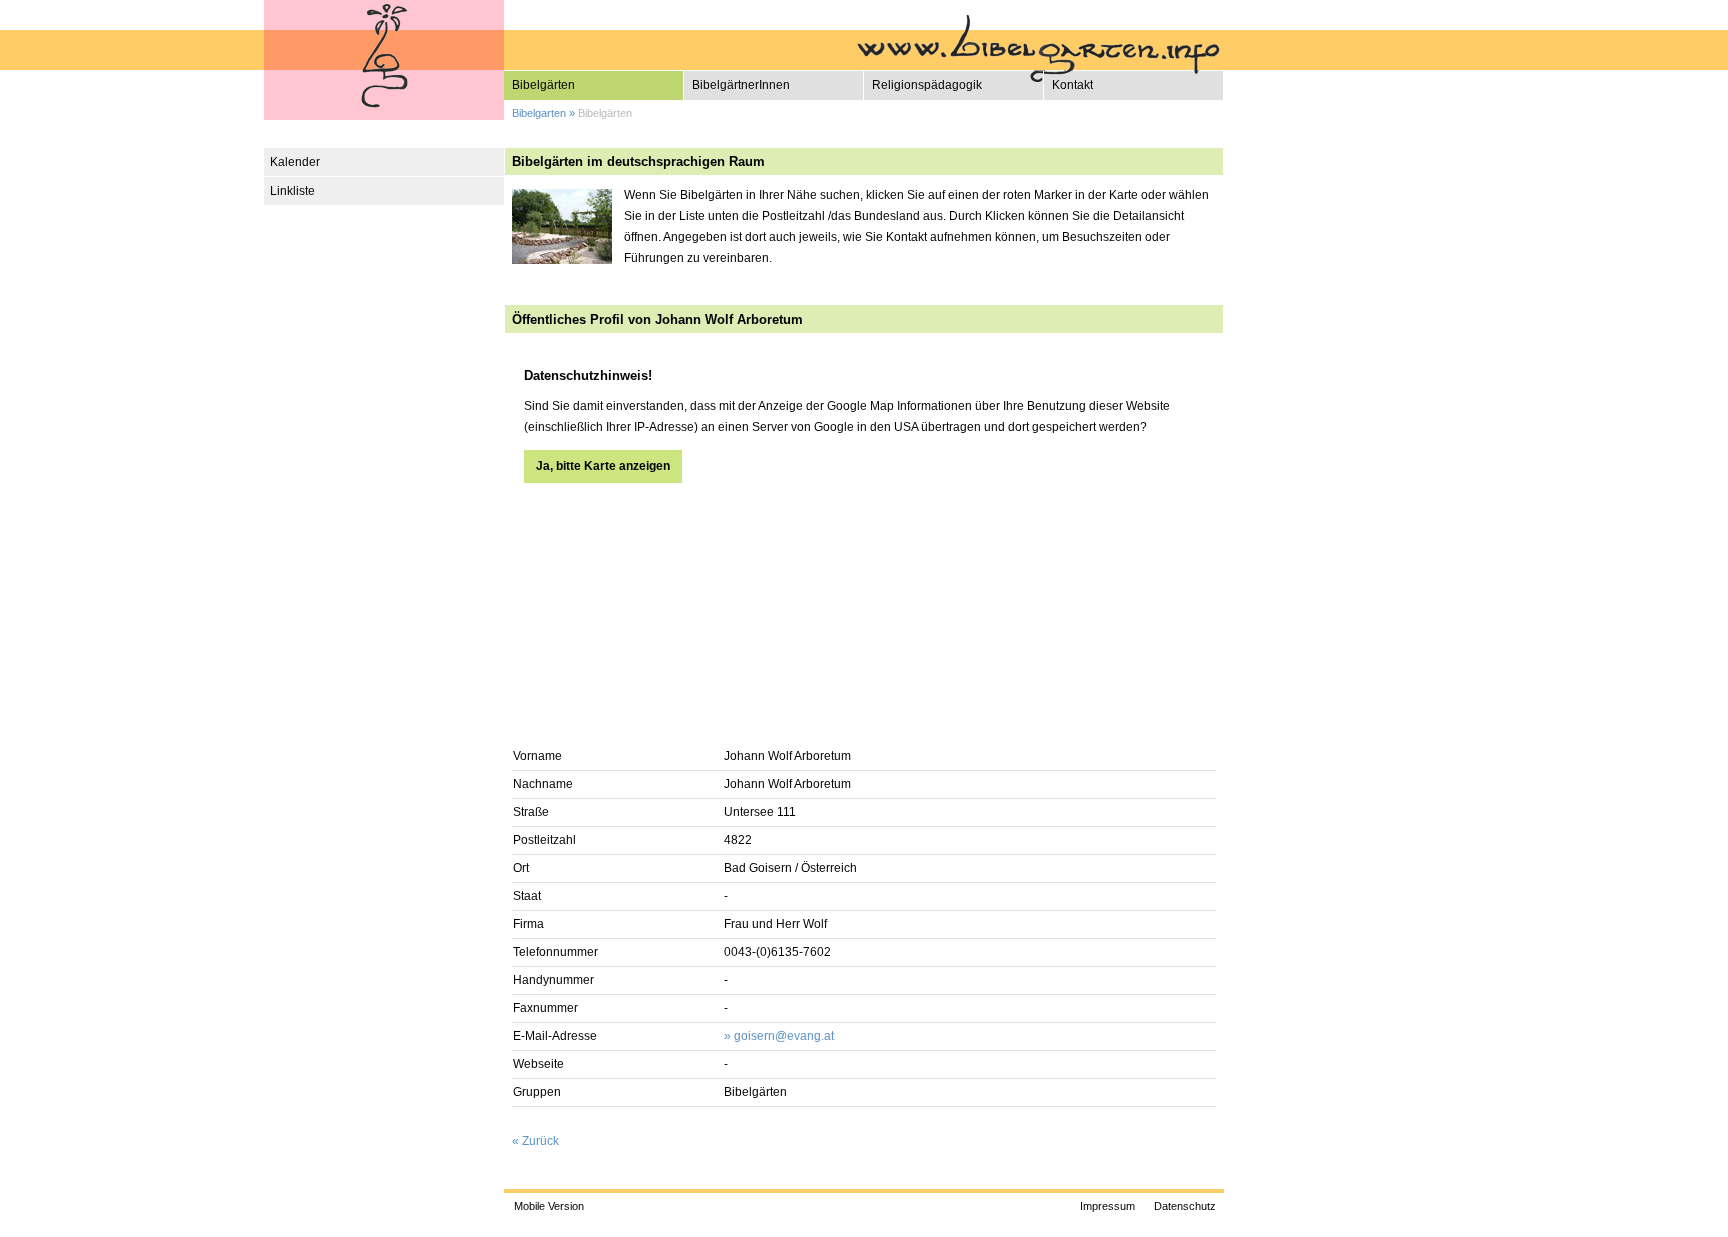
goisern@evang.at (784, 1036)
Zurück (540, 1141)
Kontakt (1072, 85)
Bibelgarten (539, 113)
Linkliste (292, 191)
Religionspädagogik (927, 85)
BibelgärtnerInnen (741, 85)
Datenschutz (1185, 1206)
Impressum (1107, 1206)
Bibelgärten (543, 85)
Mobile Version (549, 1206)
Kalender (295, 162)
